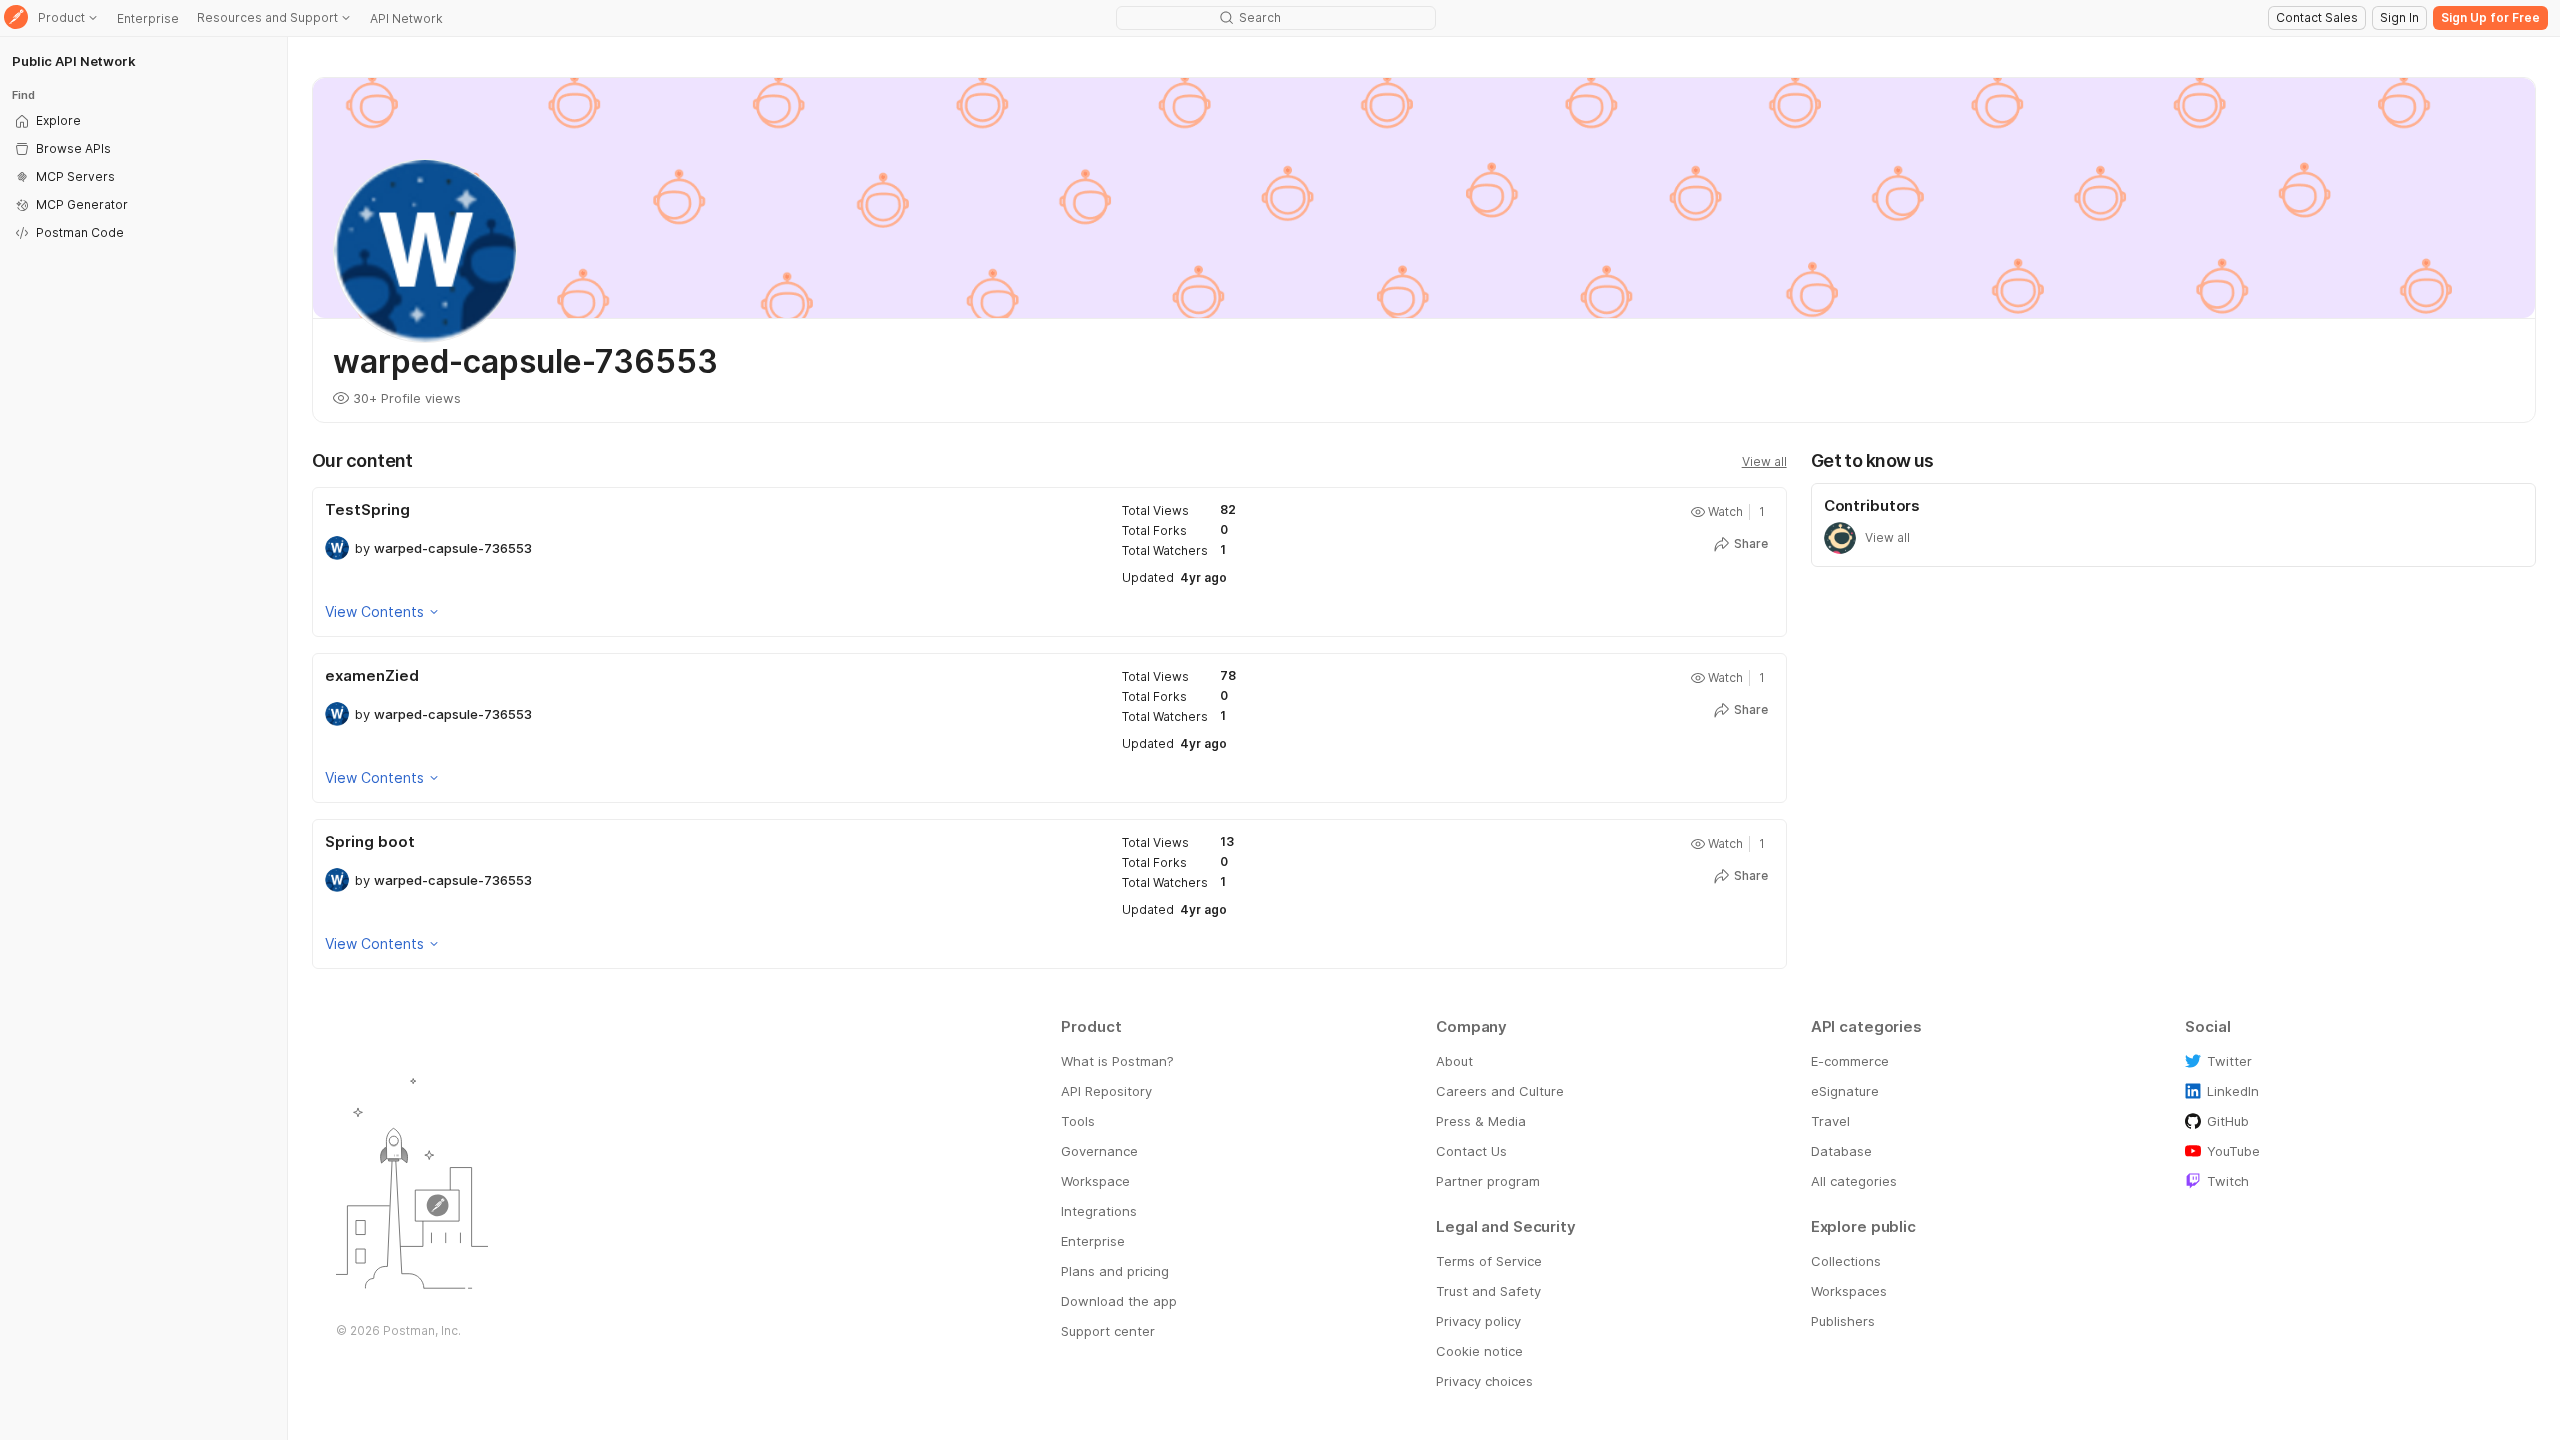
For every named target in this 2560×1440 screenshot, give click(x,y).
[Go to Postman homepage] (16, 18)
